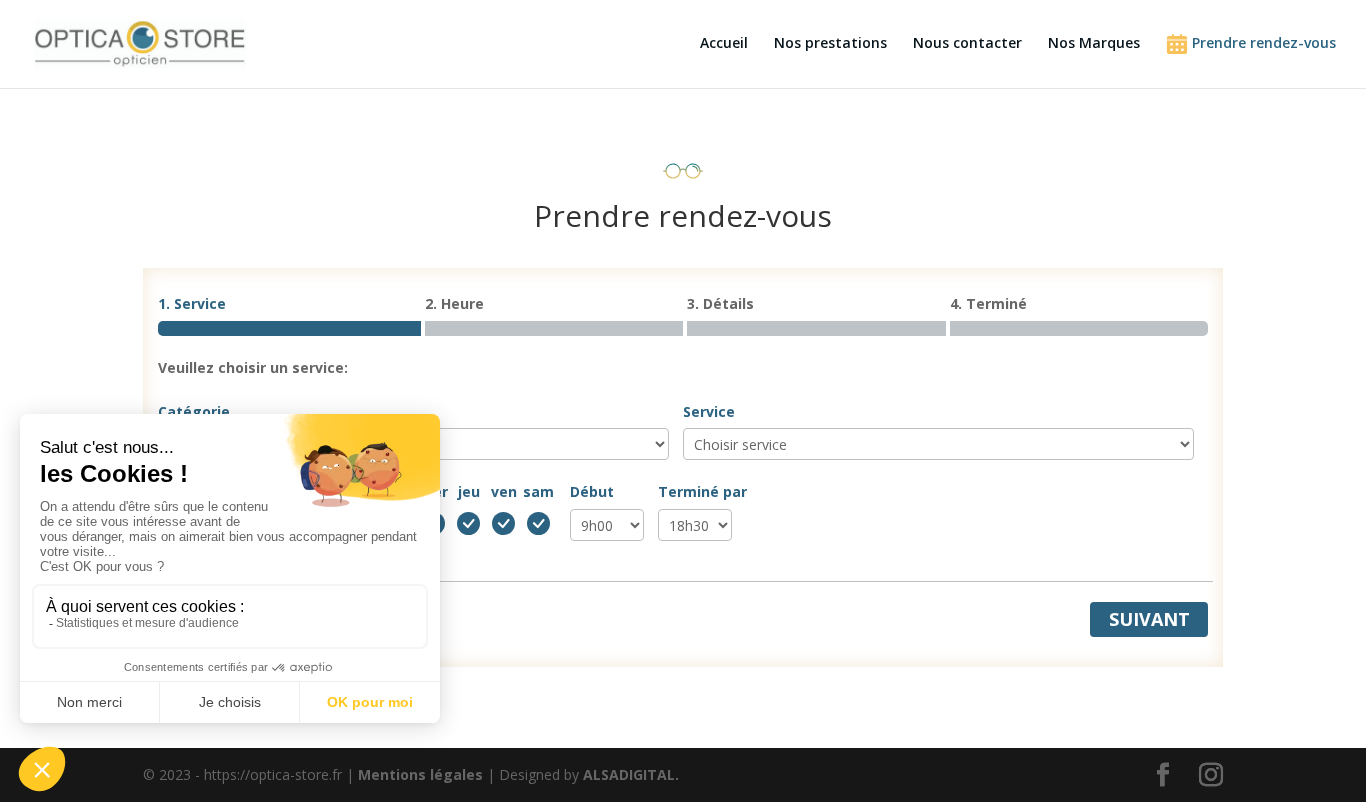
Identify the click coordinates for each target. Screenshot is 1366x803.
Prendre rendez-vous (1262, 42)
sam (538, 491)
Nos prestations (830, 44)
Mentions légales (420, 774)
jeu (469, 491)
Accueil (724, 44)
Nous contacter (967, 44)
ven (504, 491)
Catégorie (194, 411)
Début (592, 491)
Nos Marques (1094, 44)
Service (709, 411)
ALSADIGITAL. (631, 774)
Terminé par (702, 491)
